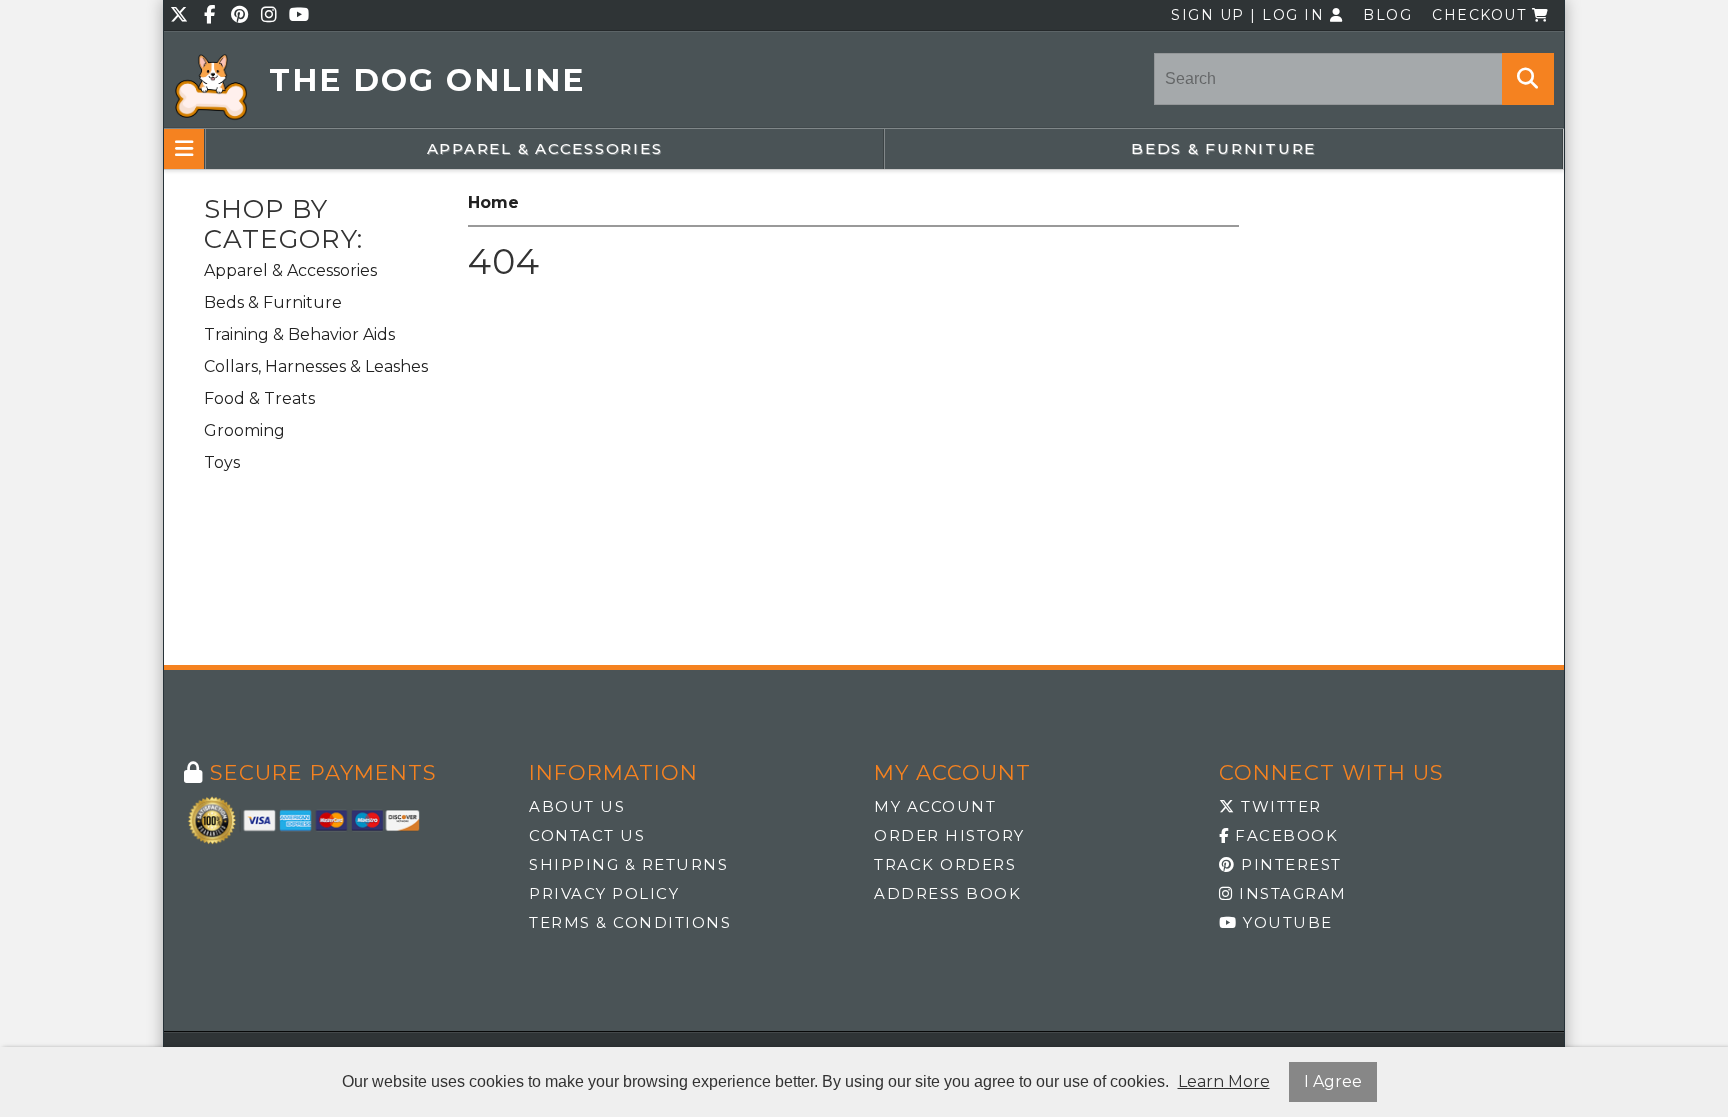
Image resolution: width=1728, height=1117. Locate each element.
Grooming (244, 430)
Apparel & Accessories (545, 148)
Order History (949, 835)
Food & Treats (259, 398)
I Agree (1333, 1081)
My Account (935, 806)
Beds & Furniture (1223, 148)
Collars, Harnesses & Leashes (316, 366)
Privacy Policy (604, 893)
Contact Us (587, 835)
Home (493, 202)
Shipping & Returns (628, 864)
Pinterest (1289, 864)
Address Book (947, 893)
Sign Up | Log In (1250, 15)
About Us (577, 806)
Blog (1387, 15)
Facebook (1284, 835)
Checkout (1482, 15)
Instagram (1290, 893)
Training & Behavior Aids (299, 334)
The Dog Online (427, 80)
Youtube (1285, 922)
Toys (222, 462)
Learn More (1224, 1081)
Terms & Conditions (630, 922)
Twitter (1279, 806)
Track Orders (945, 864)
